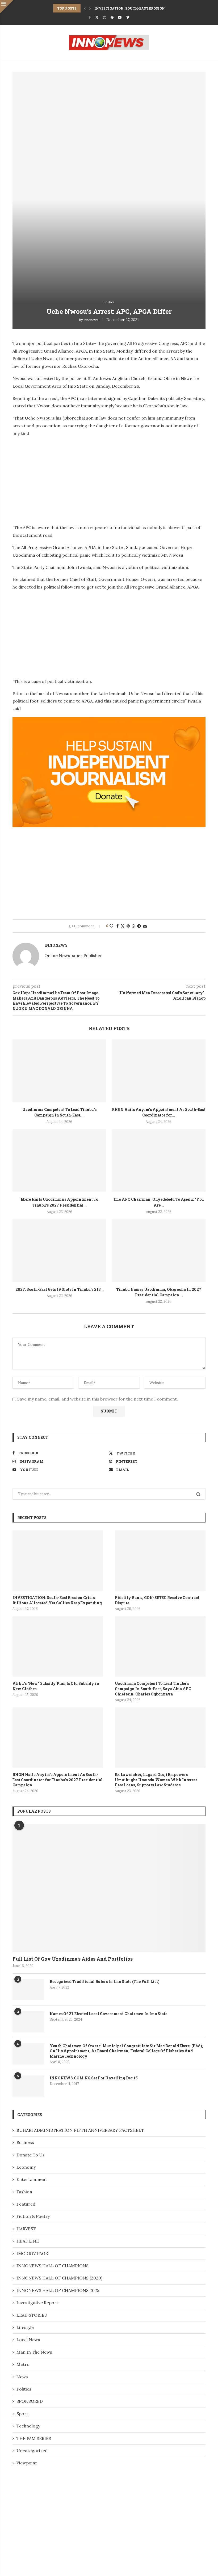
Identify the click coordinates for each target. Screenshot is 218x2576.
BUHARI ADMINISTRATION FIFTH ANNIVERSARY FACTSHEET (80, 2130)
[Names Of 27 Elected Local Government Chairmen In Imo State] (28, 2022)
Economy (26, 2167)
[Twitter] (97, 17)
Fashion (24, 2192)
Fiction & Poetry (33, 2216)
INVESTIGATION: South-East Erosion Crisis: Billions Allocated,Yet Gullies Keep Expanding (57, 1600)
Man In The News (34, 2352)
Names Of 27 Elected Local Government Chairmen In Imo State (108, 2014)
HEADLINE (28, 2241)
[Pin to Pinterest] (128, 926)
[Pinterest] (112, 17)
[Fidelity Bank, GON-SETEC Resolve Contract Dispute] (160, 1561)
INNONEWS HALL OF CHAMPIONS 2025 (58, 2290)
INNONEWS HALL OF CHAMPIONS (53, 2266)
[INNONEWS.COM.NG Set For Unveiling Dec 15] (28, 2086)
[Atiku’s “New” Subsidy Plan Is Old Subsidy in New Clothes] (58, 1646)
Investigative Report (37, 2303)
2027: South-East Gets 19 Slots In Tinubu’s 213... (60, 1289)
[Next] (90, 8)
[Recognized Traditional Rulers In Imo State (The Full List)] (28, 1990)
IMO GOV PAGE (32, 2253)
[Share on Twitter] (123, 926)
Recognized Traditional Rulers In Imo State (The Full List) (105, 1981)
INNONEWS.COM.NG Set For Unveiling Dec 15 (94, 2078)
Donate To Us (31, 2155)
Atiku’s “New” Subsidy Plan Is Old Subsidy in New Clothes (56, 1686)
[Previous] (85, 8)
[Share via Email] (145, 926)
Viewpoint (27, 2463)
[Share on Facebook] (118, 926)
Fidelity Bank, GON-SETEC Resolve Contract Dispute (157, 1600)
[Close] (7, 7)
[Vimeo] (128, 17)
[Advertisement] (57, 479)
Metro (23, 2364)
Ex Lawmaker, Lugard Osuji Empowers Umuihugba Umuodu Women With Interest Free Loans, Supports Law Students (156, 1780)
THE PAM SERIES (34, 2438)
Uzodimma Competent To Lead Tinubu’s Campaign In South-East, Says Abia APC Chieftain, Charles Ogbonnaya (153, 1689)
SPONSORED (30, 2401)
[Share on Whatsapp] (133, 926)
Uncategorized (32, 2451)
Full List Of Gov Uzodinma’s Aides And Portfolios (73, 1959)
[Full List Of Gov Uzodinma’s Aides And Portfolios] (109, 1888)
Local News (28, 2340)
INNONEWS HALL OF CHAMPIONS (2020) (59, 2278)
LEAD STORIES (32, 2315)
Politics (24, 2389)
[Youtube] (120, 17)
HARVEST (26, 2229)
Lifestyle (25, 2327)
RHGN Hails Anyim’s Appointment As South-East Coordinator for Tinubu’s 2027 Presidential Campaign (58, 1780)
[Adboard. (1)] (109, 721)
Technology (28, 2426)
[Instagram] (105, 17)
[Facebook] (90, 17)
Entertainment (32, 2179)
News (22, 2377)
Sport (22, 2414)
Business (25, 2142)
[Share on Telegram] (139, 926)
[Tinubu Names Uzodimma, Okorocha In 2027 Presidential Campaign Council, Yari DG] (159, 1251)
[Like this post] (111, 926)
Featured (26, 2204)
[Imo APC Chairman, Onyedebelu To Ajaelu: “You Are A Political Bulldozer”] (159, 1160)
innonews (91, 320)
